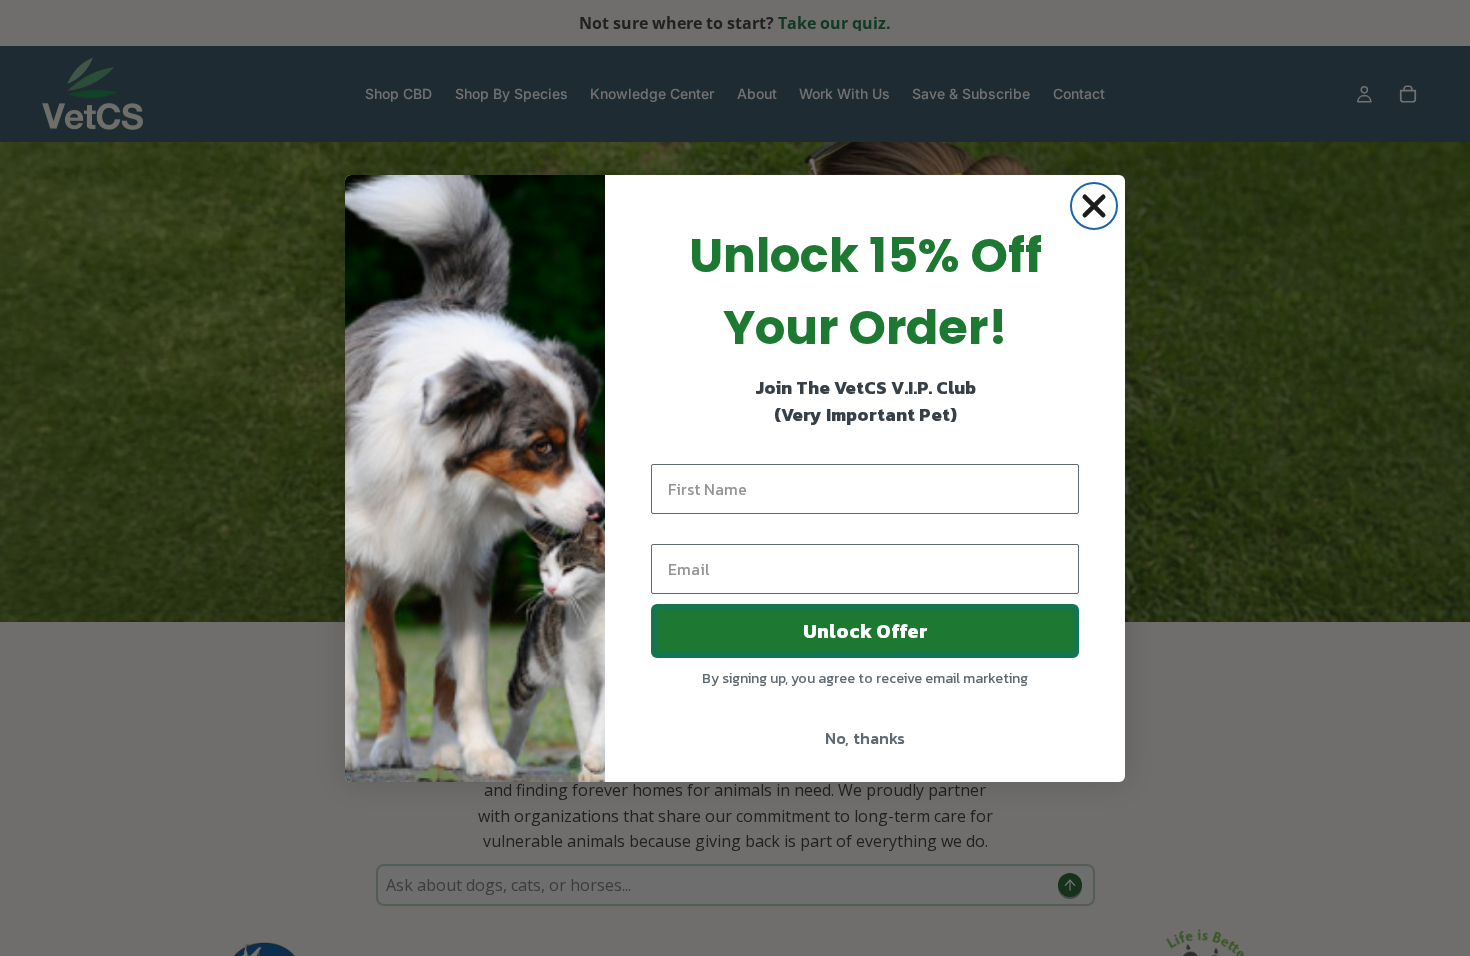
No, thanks (865, 738)
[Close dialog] (1094, 206)
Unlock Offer (865, 631)
